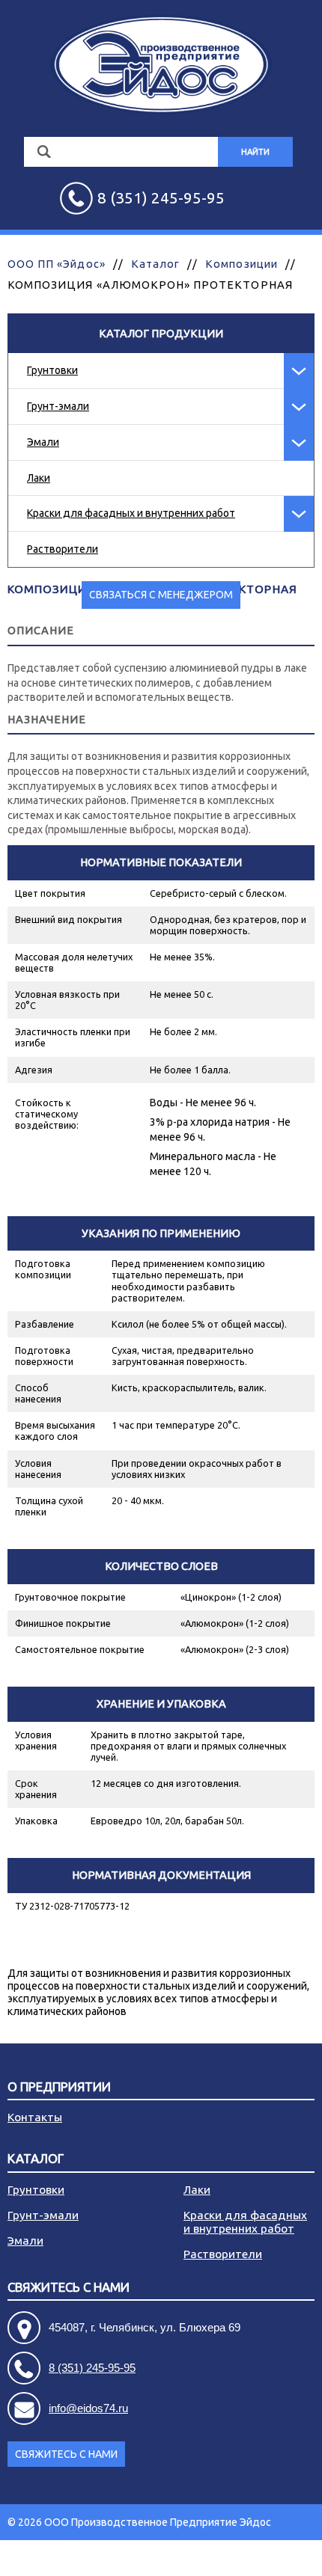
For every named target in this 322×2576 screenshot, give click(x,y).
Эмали (43, 442)
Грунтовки (52, 370)
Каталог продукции (161, 333)
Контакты (35, 2117)
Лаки (39, 478)
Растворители (63, 549)
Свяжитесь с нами (66, 2454)
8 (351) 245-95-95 (92, 2368)
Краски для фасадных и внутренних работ (131, 513)
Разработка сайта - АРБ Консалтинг (228, 2558)
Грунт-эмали (58, 406)
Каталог (155, 264)
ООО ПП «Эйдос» (57, 264)
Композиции (241, 264)
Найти (255, 152)
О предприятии (59, 2087)
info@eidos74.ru (88, 2408)
